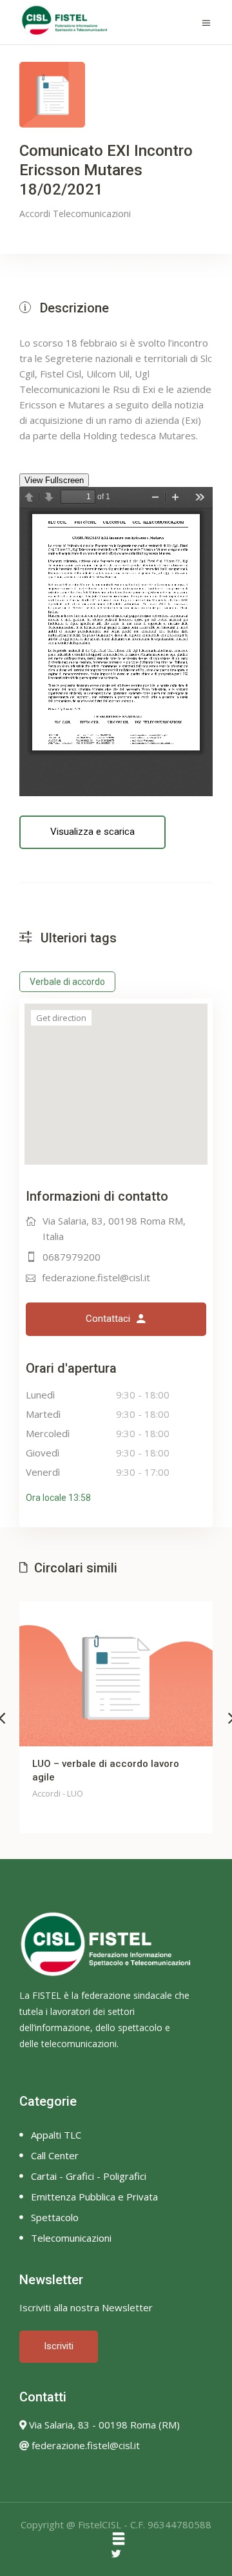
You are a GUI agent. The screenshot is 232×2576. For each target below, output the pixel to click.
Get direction (61, 1018)
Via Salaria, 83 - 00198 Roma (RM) (103, 2425)
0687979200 (72, 1257)
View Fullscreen (54, 480)
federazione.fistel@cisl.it (96, 1277)
